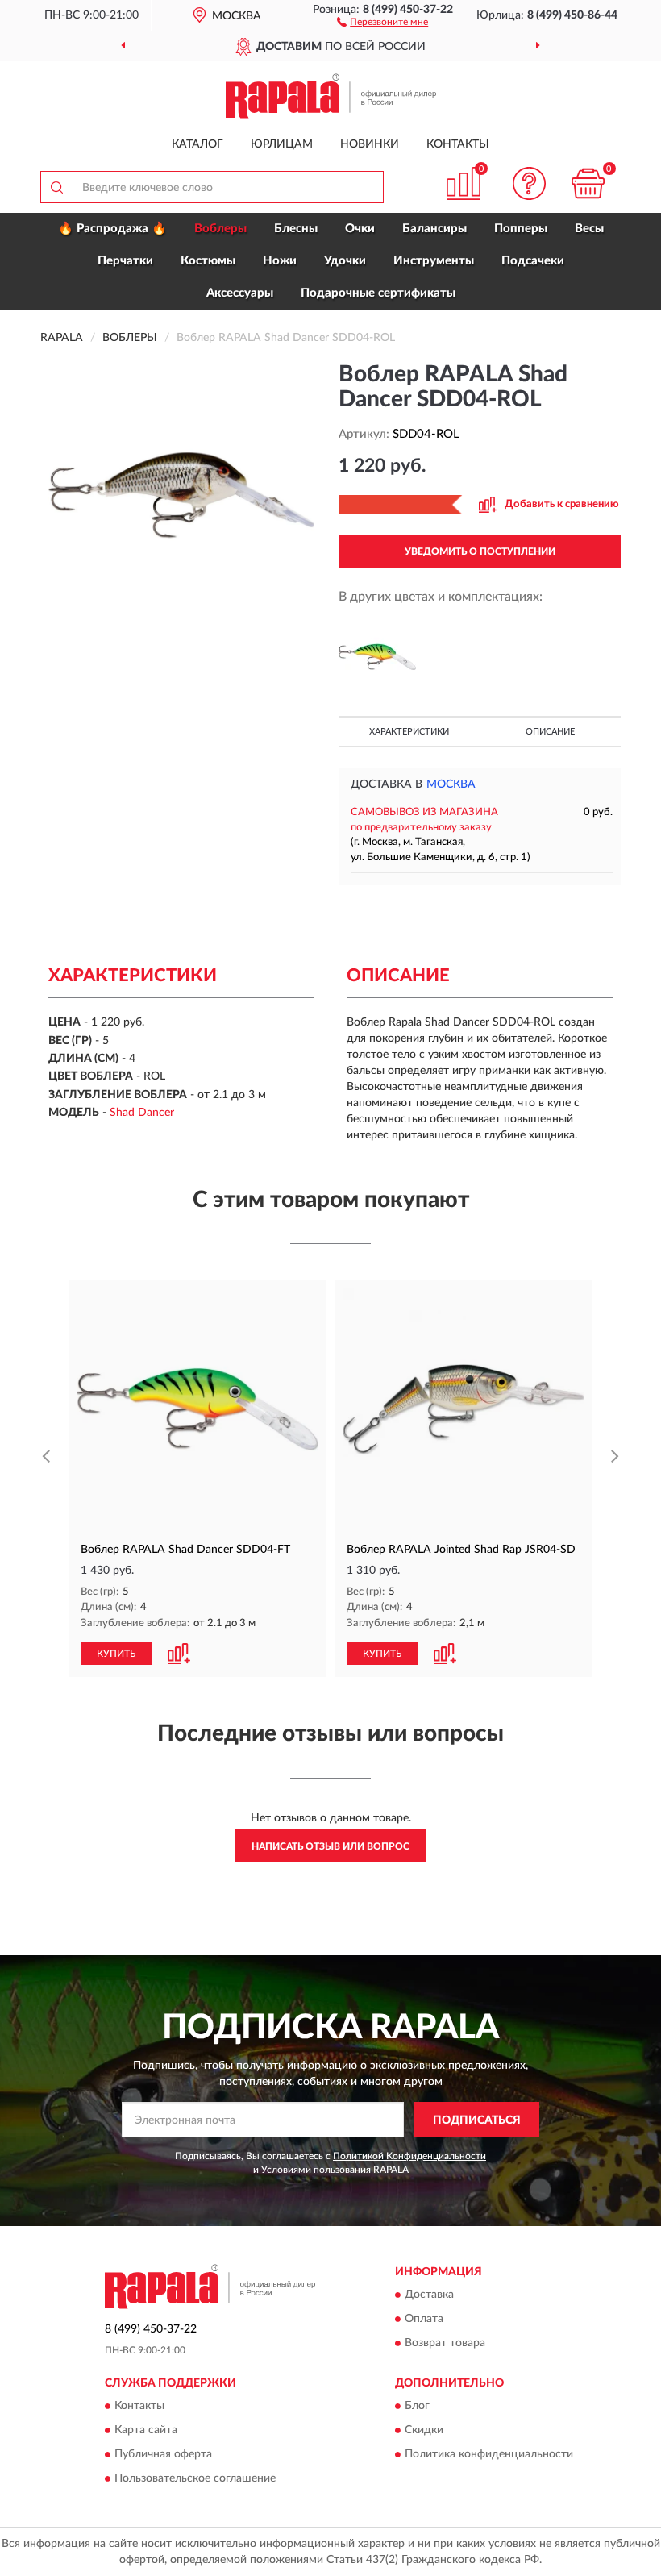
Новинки (370, 144)
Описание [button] (550, 732)
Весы (589, 229)
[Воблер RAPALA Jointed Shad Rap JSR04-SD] (464, 1409)
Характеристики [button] (409, 732)
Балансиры (434, 229)
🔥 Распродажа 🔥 (112, 229)
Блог (417, 2407)
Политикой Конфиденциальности (409, 2156)
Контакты (458, 144)
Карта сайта (146, 2431)
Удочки (345, 261)
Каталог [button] (197, 144)
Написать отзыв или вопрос (330, 1846)
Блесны (296, 229)
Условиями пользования (316, 2170)
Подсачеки (533, 261)
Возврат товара (445, 2343)
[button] (382, 21)
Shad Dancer (142, 1113)
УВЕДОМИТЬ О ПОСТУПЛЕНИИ (480, 551)
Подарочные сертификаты (378, 293)
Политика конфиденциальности (489, 2455)
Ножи (280, 261)
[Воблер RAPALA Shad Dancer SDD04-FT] (377, 657)
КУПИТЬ (116, 1654)
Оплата (424, 2319)
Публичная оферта (163, 2455)
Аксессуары (240, 293)
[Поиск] (56, 187)
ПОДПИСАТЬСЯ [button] (477, 2120)
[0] (588, 183)
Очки (360, 229)
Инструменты (434, 261)
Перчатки (125, 261)
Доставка (429, 2295)
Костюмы (208, 261)
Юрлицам (282, 144)
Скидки (424, 2431)
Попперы (521, 229)
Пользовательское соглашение (195, 2479)
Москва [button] (451, 784)
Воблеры (220, 229)
